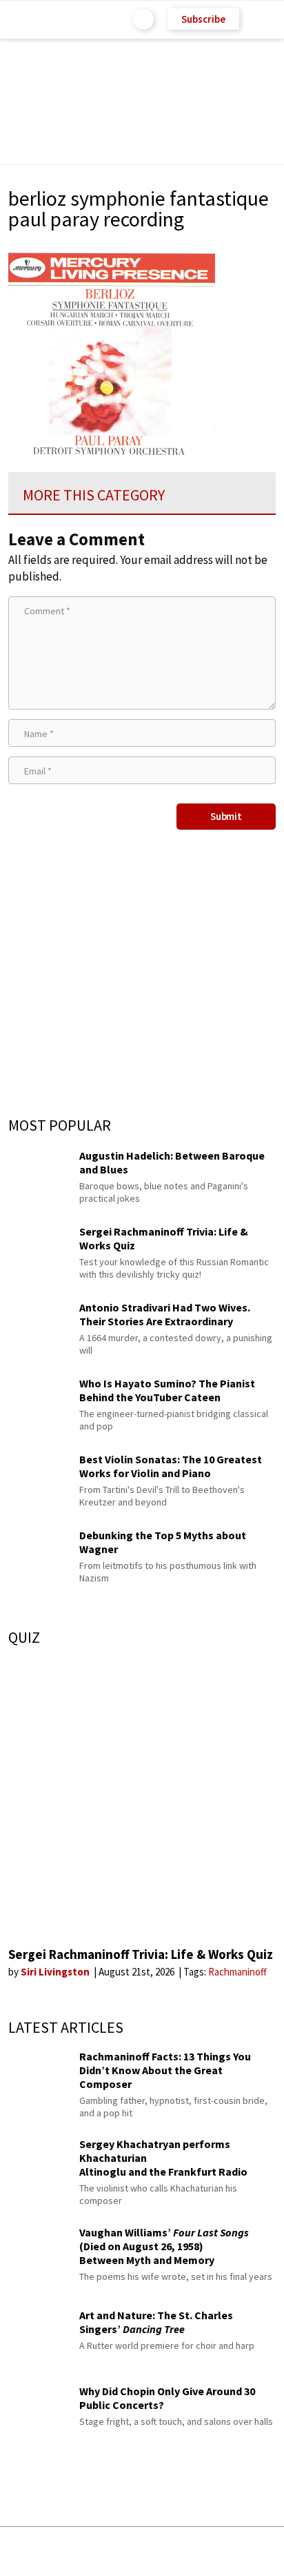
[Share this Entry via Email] (33, 2551)
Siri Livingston (56, 1972)
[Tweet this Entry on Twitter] (163, 2551)
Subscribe (203, 19)
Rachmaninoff (237, 1972)
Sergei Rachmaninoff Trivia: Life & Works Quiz (141, 1954)
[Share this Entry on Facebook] (120, 2552)
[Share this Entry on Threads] (247, 2551)
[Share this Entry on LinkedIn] (205, 2551)
